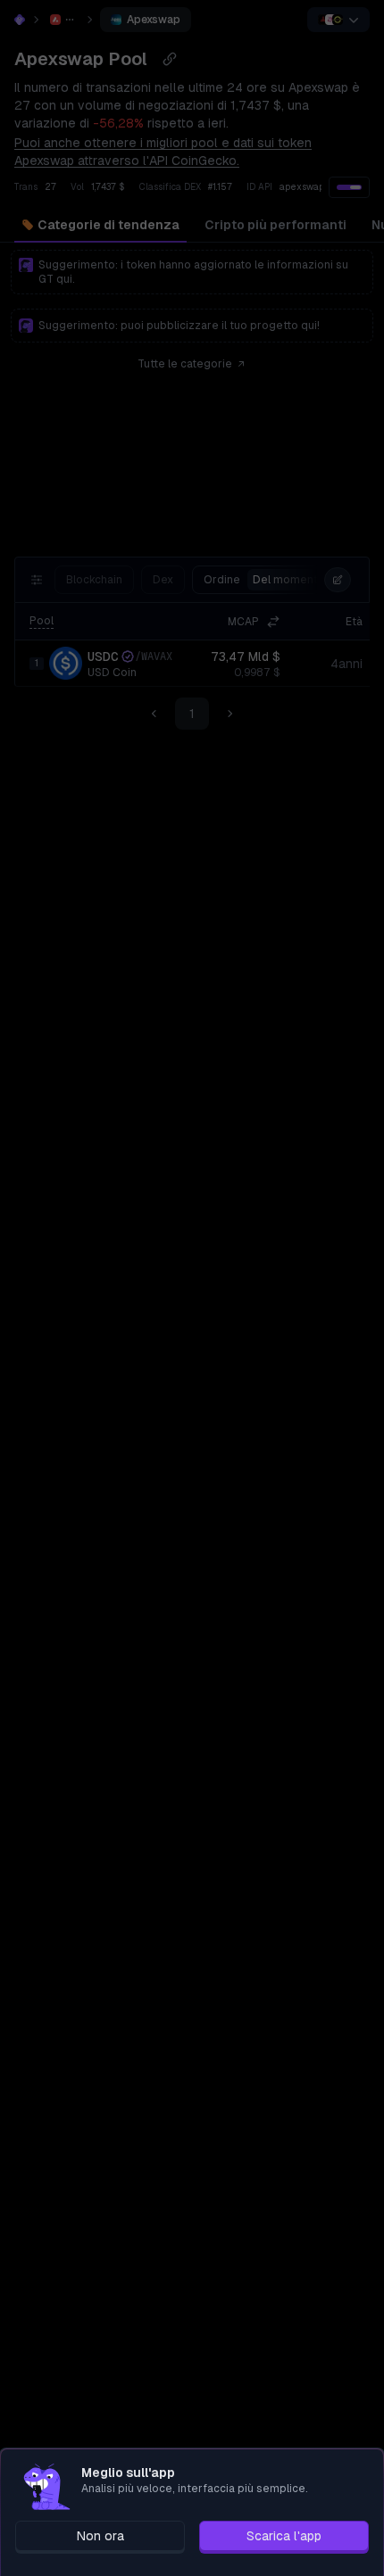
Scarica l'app (284, 2536)
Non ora (100, 2536)
